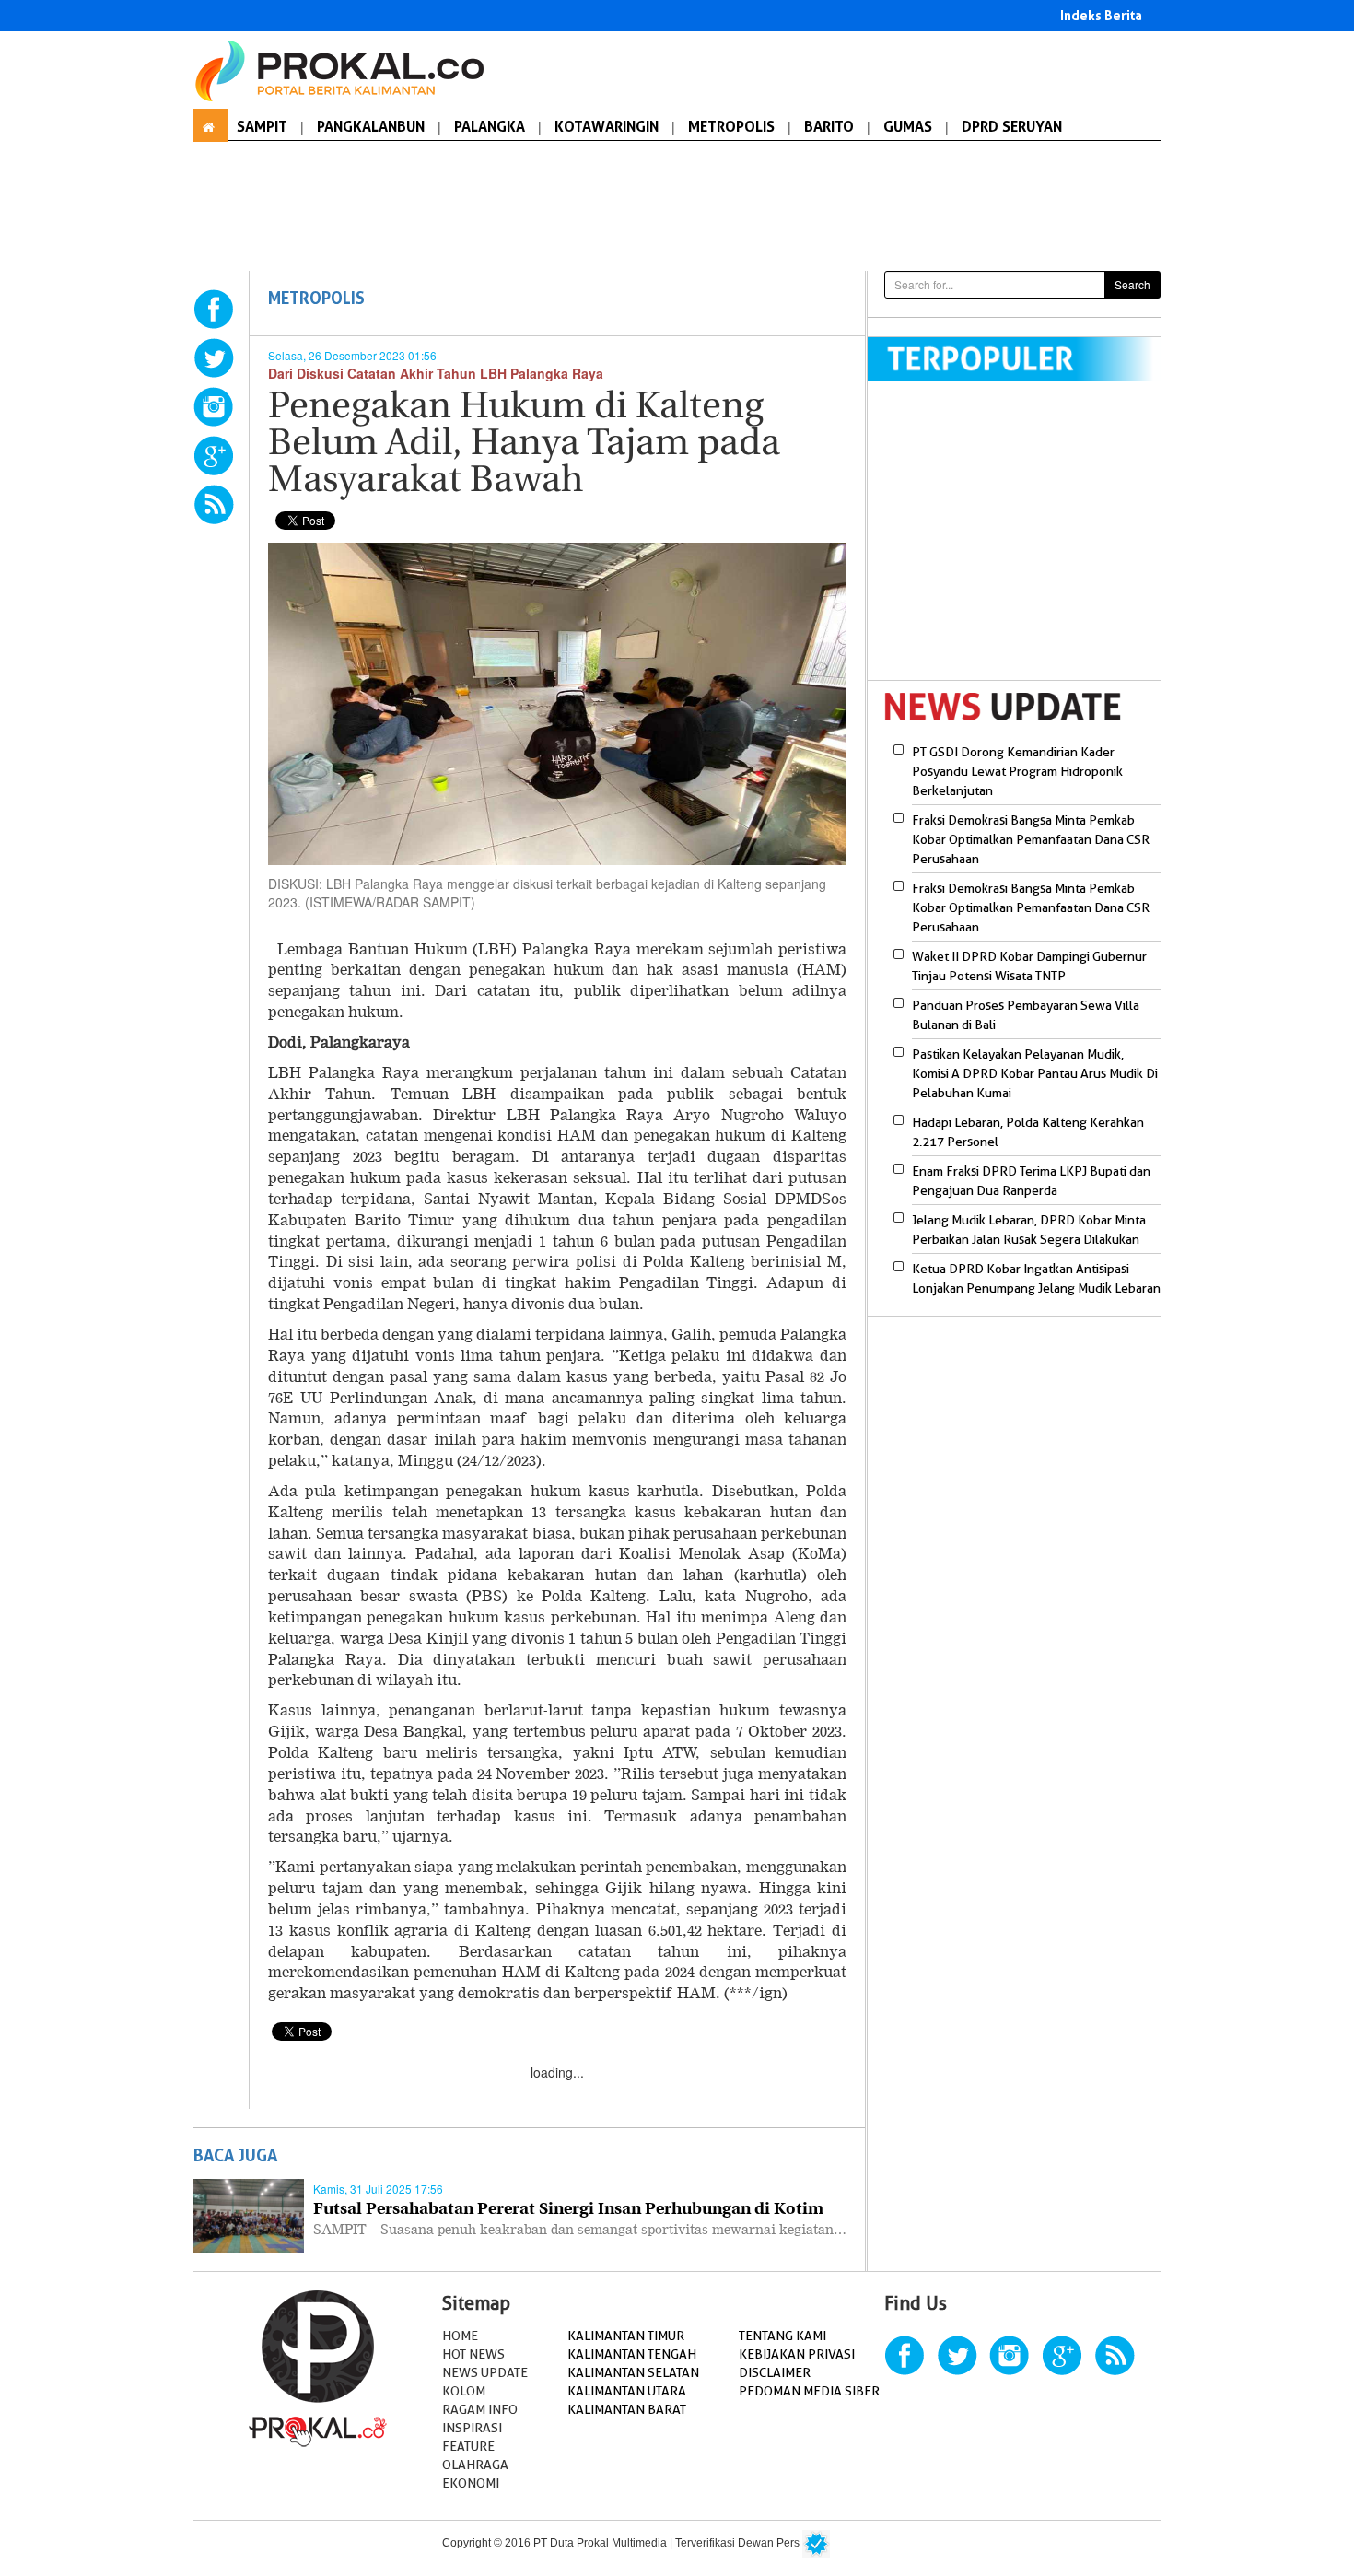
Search (1132, 284)
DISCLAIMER (775, 2372)
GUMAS (908, 126)
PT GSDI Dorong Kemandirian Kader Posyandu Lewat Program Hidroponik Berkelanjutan (1017, 771)
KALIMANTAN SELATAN (633, 2372)
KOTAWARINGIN (607, 126)
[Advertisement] (1022, 543)
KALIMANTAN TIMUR (626, 2336)
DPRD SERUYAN (1012, 126)
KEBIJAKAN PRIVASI (797, 2354)
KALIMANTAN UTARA (627, 2391)
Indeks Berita (1101, 15)
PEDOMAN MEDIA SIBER (809, 2391)
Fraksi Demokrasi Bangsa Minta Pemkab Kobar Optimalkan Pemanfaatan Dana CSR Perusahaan (1031, 839)
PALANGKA (490, 126)
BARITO (829, 126)
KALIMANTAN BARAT (627, 2409)
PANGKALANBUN (371, 126)
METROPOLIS (731, 126)
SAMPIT (262, 126)
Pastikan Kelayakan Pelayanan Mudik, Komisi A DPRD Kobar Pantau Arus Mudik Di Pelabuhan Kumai (1035, 1073)
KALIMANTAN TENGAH (632, 2354)
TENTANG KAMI (782, 2336)
